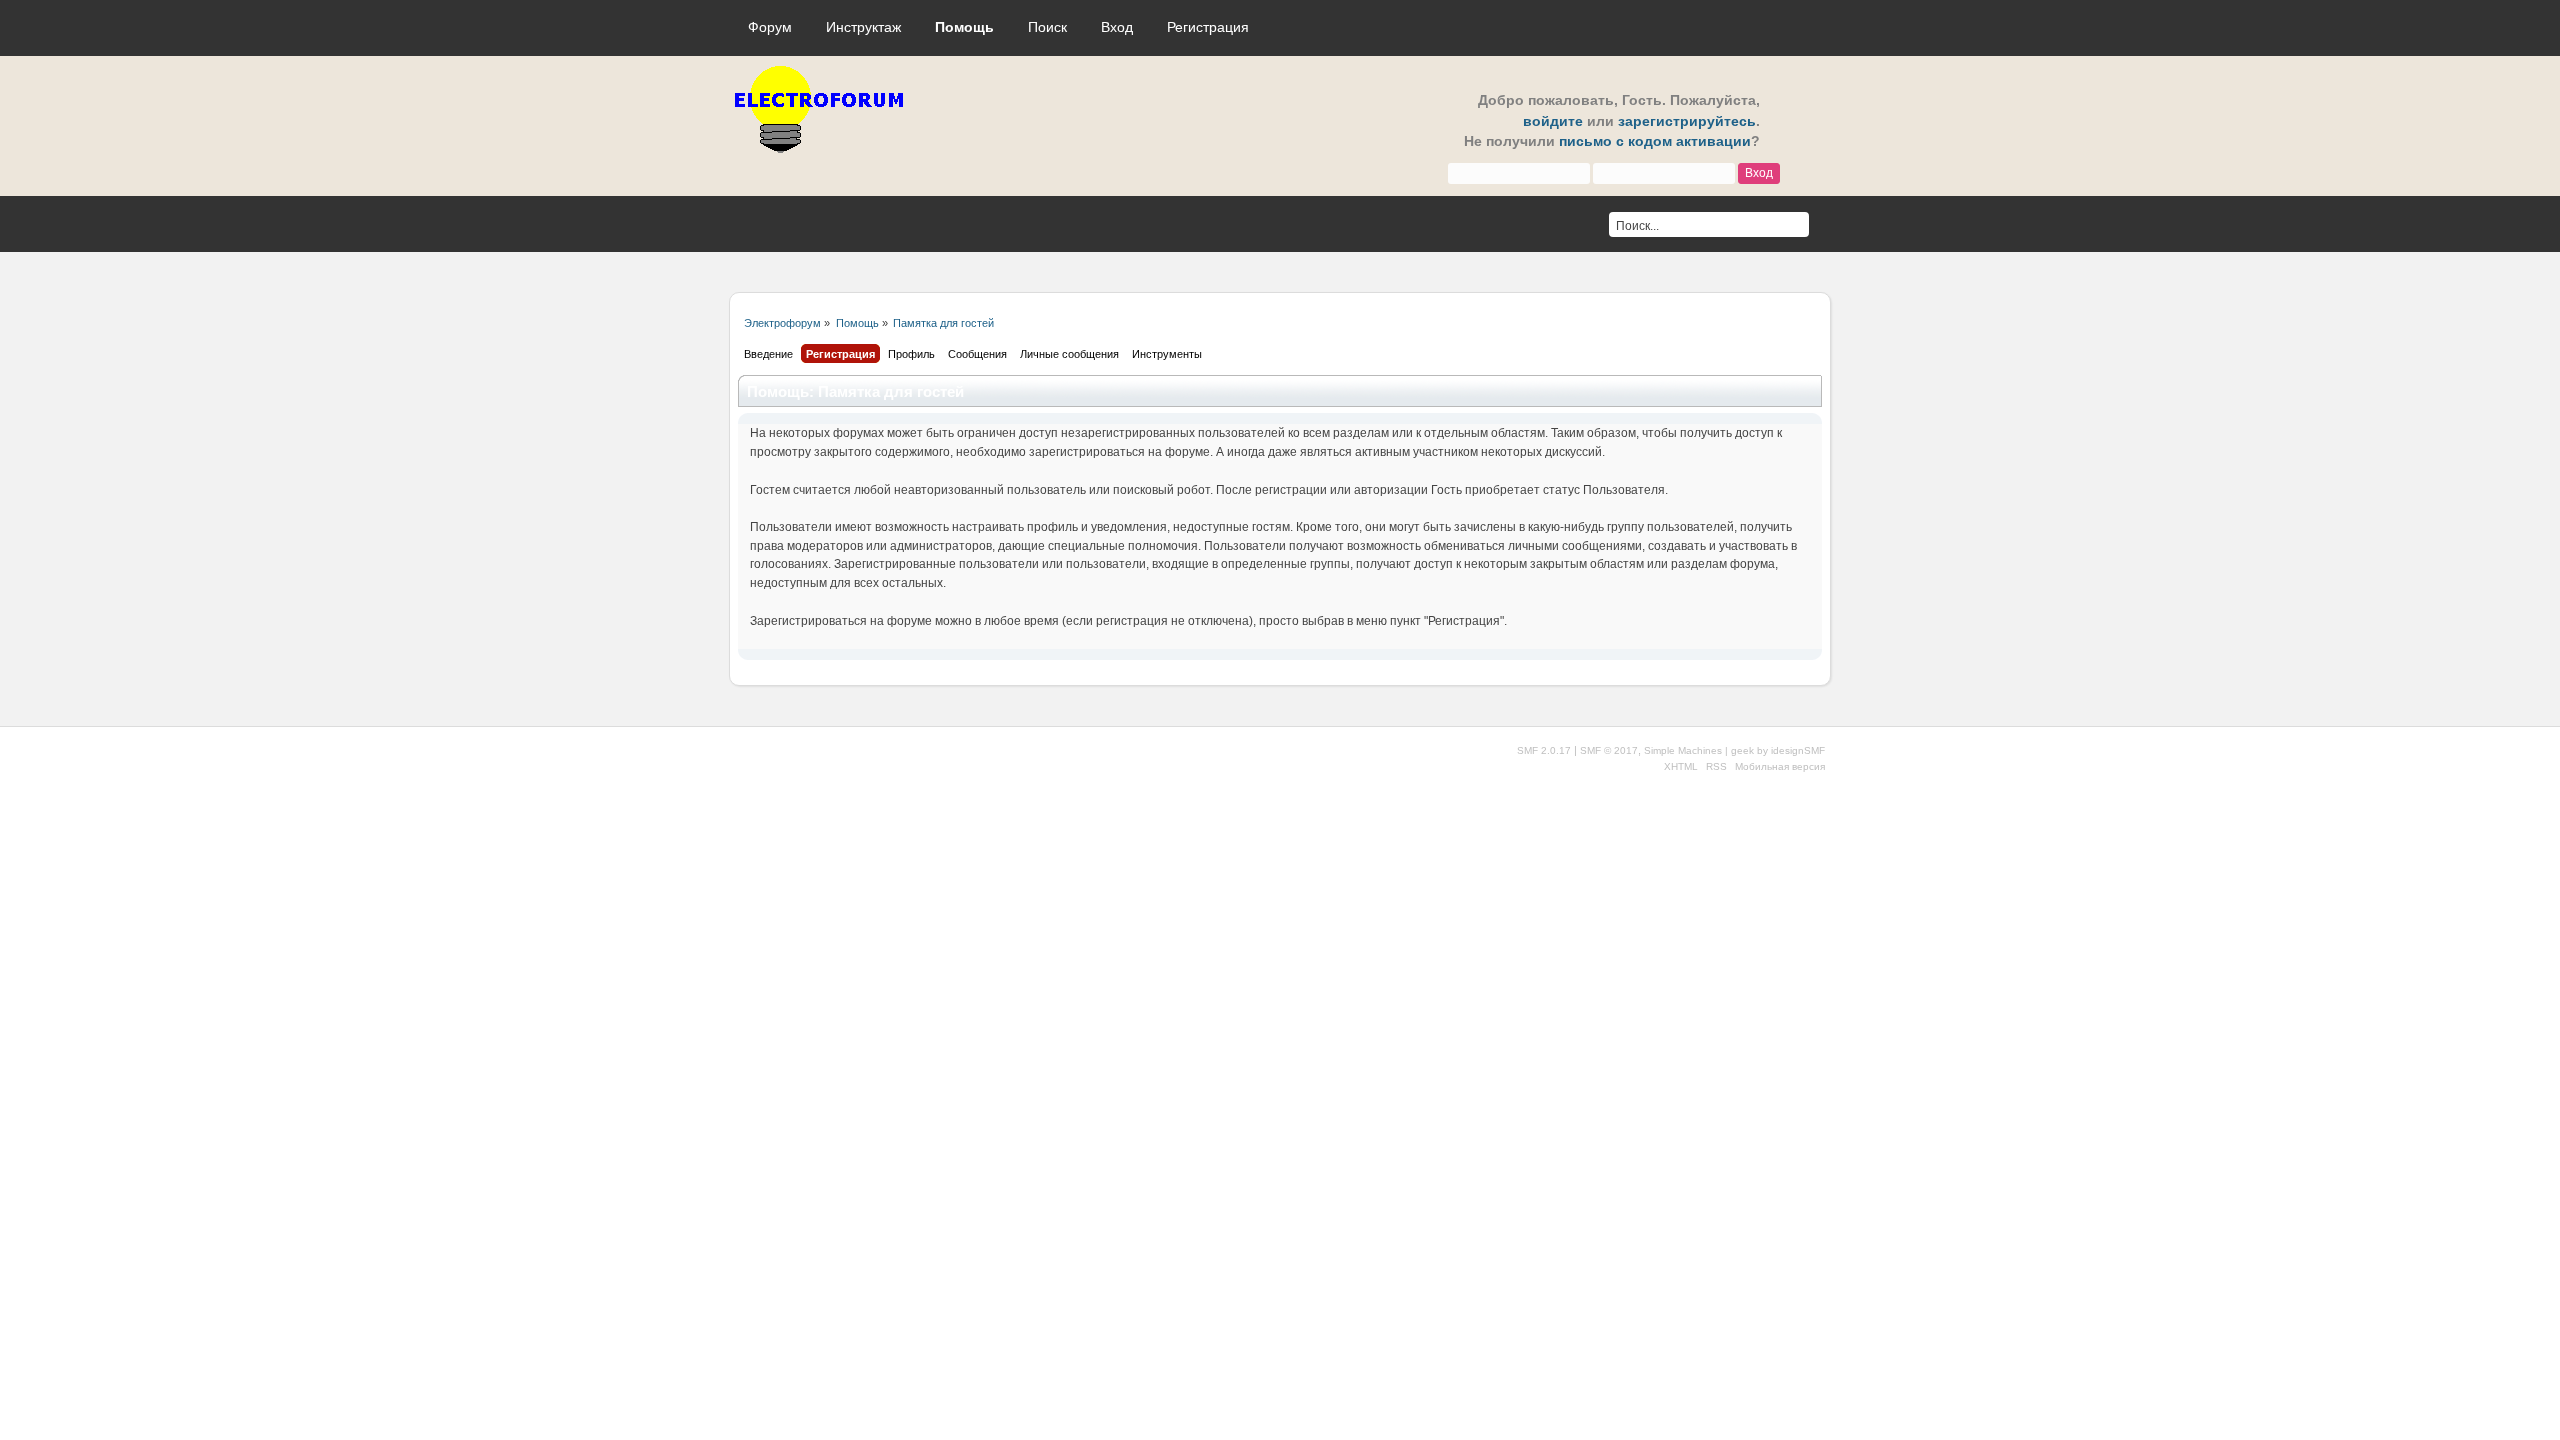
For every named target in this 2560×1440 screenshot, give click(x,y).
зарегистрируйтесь (1687, 121)
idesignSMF (1798, 750)
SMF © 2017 (1609, 750)
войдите (1553, 121)
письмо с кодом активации (1655, 141)
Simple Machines (1683, 750)
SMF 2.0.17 (1544, 750)
